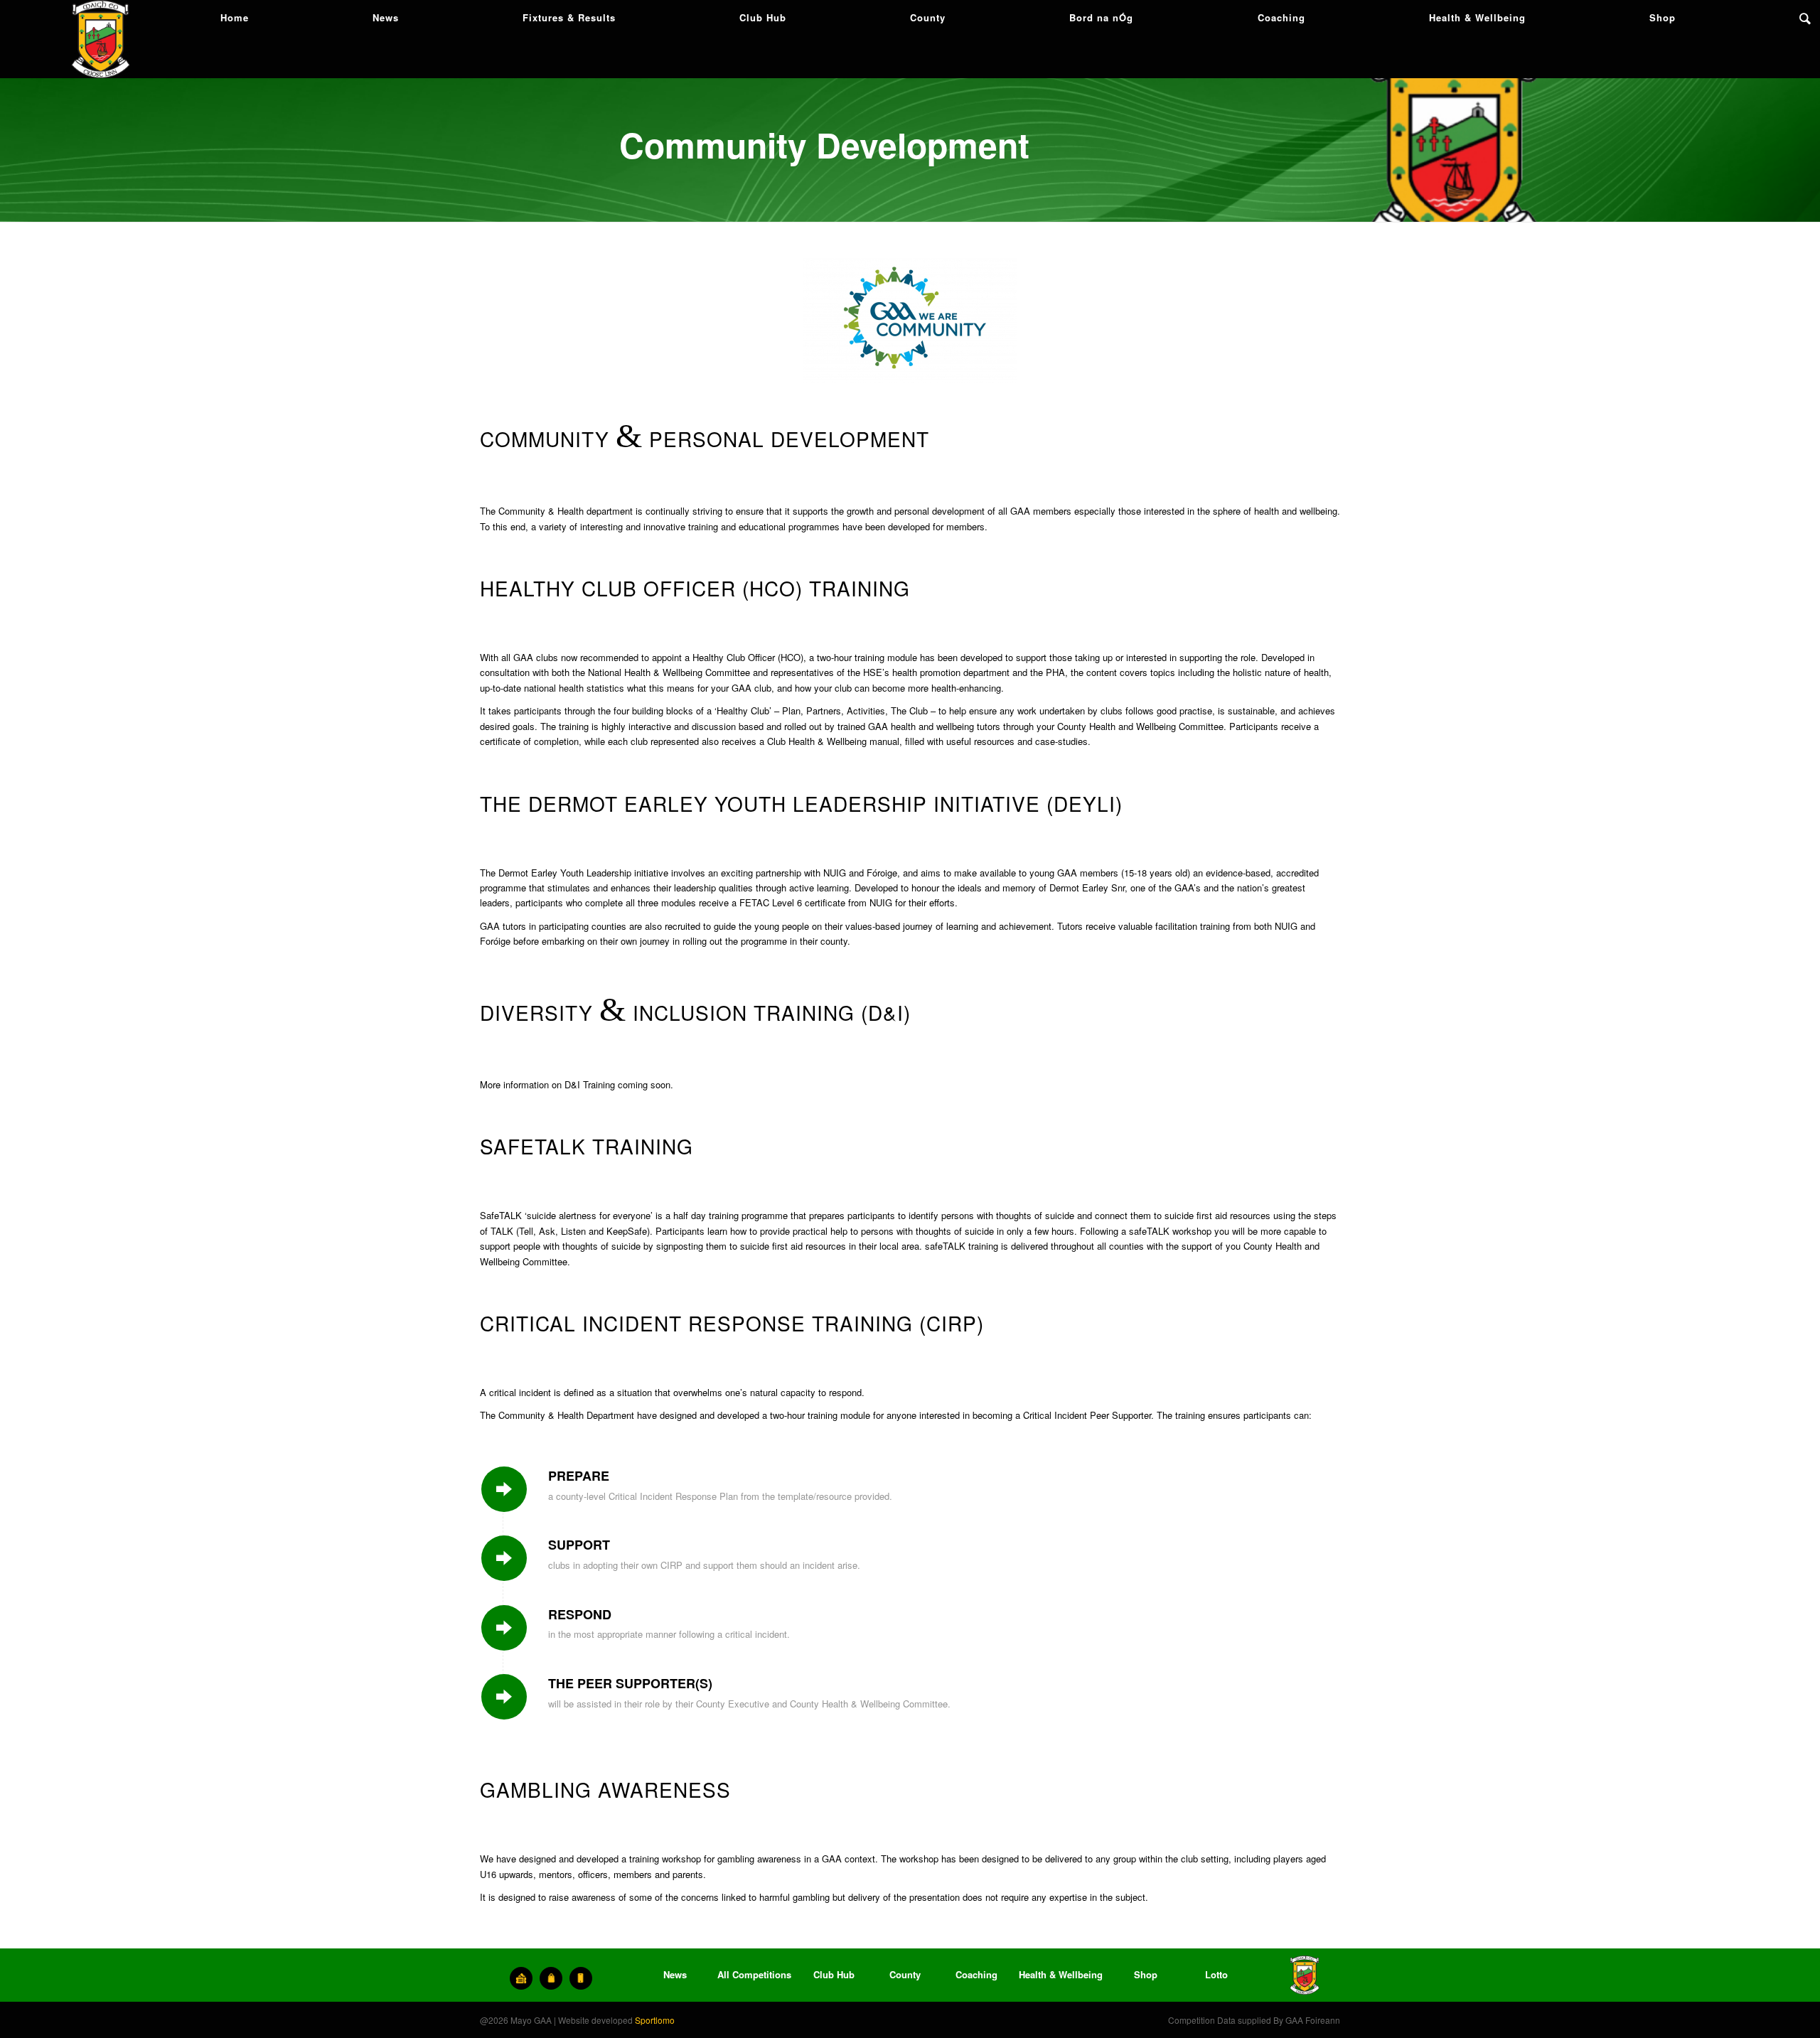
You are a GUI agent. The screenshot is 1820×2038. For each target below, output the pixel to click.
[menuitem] (235, 18)
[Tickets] (521, 1978)
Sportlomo (655, 2020)
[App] (581, 1978)
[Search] (1805, 18)
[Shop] (551, 1978)
